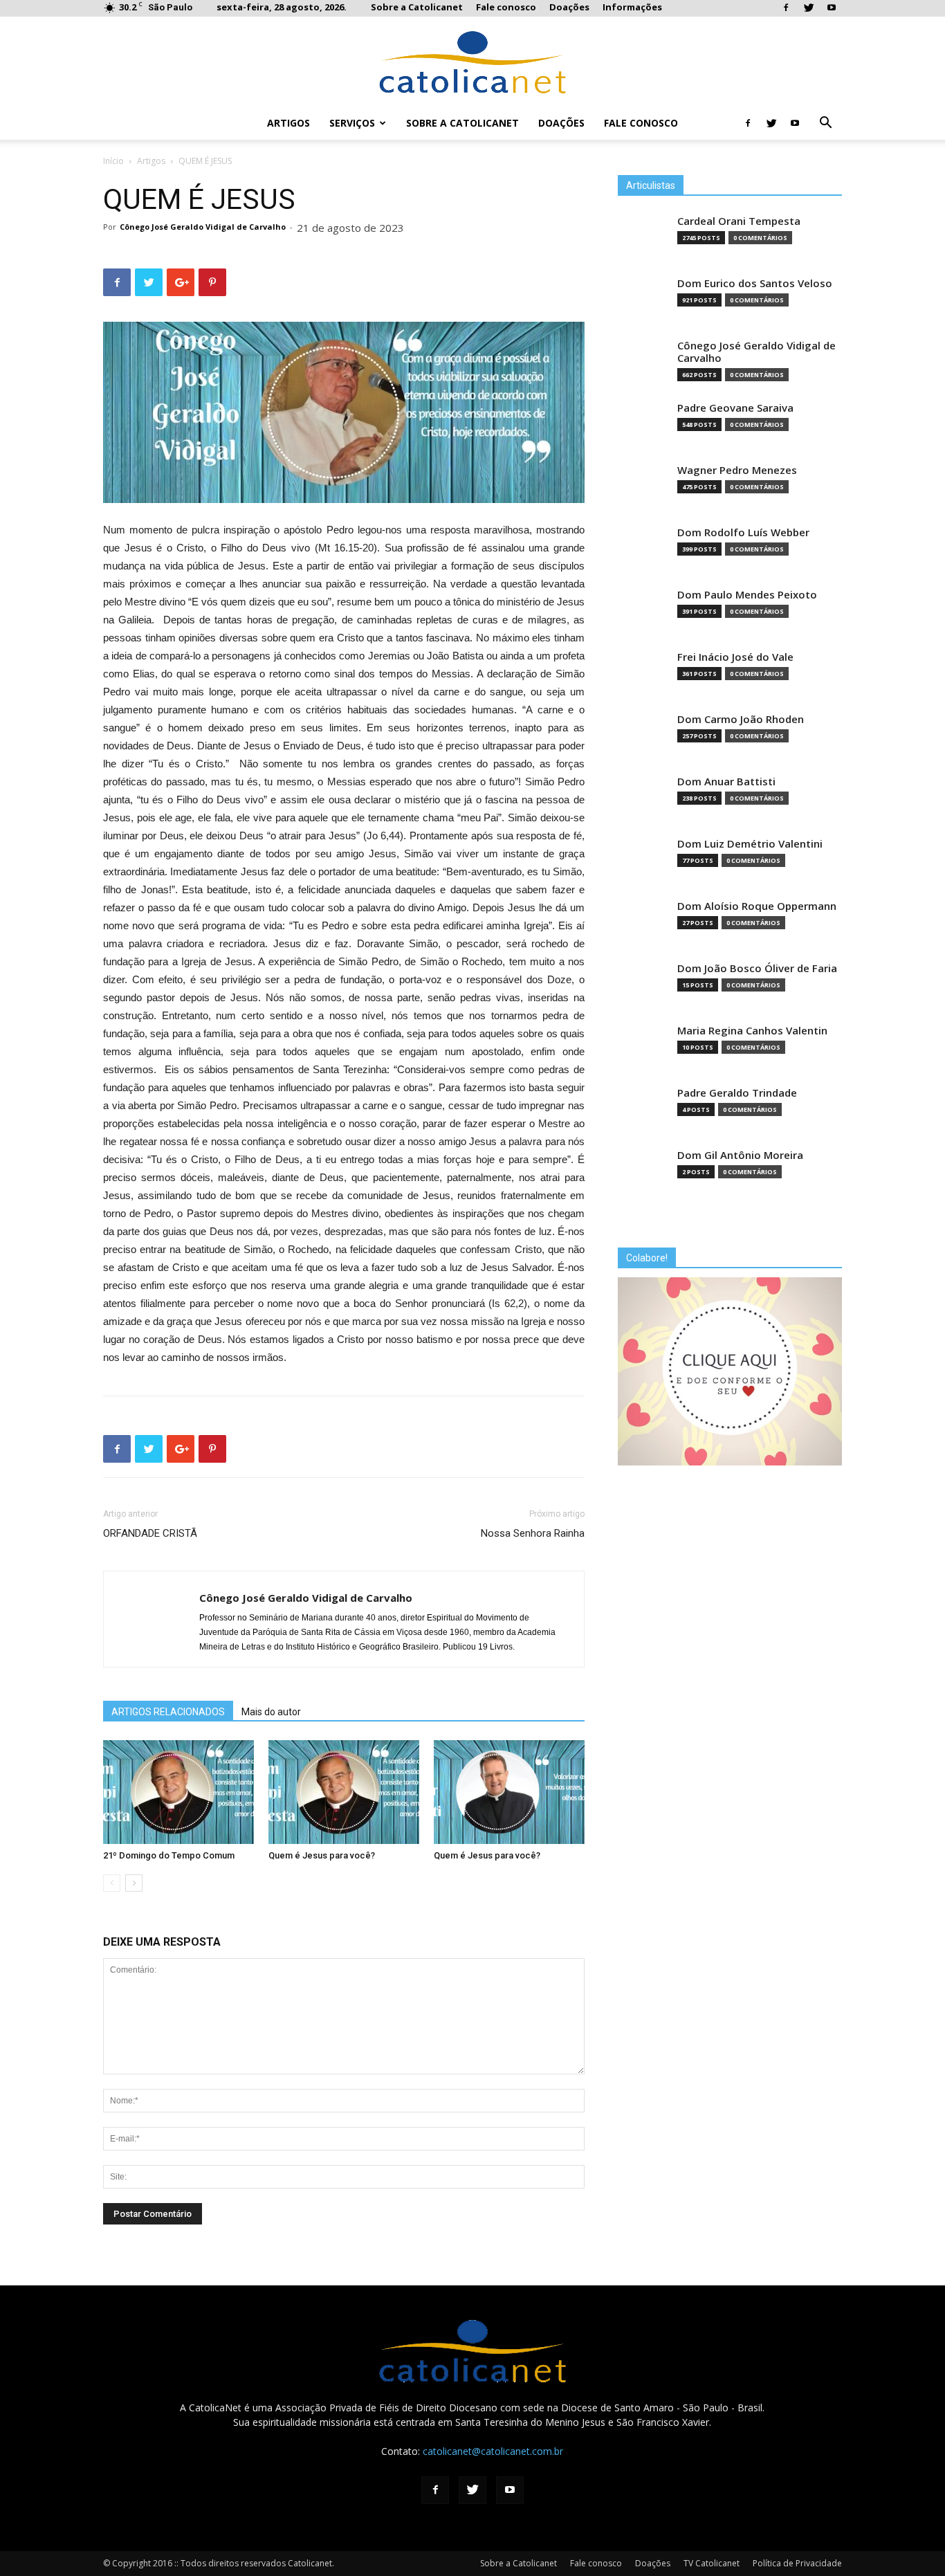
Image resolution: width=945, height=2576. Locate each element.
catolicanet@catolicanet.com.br (493, 2451)
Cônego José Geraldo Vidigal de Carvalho (203, 227)
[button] (825, 124)
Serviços (352, 123)
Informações (632, 7)
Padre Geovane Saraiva (735, 408)
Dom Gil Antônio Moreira (740, 1155)
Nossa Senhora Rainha (533, 1533)
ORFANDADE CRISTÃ (150, 1533)
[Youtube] (832, 8)
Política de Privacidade (797, 2563)
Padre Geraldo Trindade (737, 1093)
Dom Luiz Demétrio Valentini (750, 844)
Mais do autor (271, 1712)
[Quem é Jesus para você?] (344, 1792)
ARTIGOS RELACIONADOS (168, 1712)
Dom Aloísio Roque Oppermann (757, 906)
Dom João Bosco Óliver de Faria (757, 968)
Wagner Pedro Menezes (737, 470)
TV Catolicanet (712, 2563)
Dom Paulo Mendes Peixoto (747, 595)
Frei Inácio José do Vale (735, 657)
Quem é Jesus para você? (322, 1855)
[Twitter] (809, 8)
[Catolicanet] (472, 62)
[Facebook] (786, 8)
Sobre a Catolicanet (417, 7)
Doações (569, 7)
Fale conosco (506, 7)
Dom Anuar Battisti (726, 782)
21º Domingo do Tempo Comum (169, 1855)
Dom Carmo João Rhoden (741, 719)
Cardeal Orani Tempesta (739, 221)
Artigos (288, 123)
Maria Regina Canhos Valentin (752, 1031)
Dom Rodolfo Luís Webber (743, 532)
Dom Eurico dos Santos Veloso (755, 283)
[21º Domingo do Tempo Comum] (178, 1792)
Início (113, 161)
